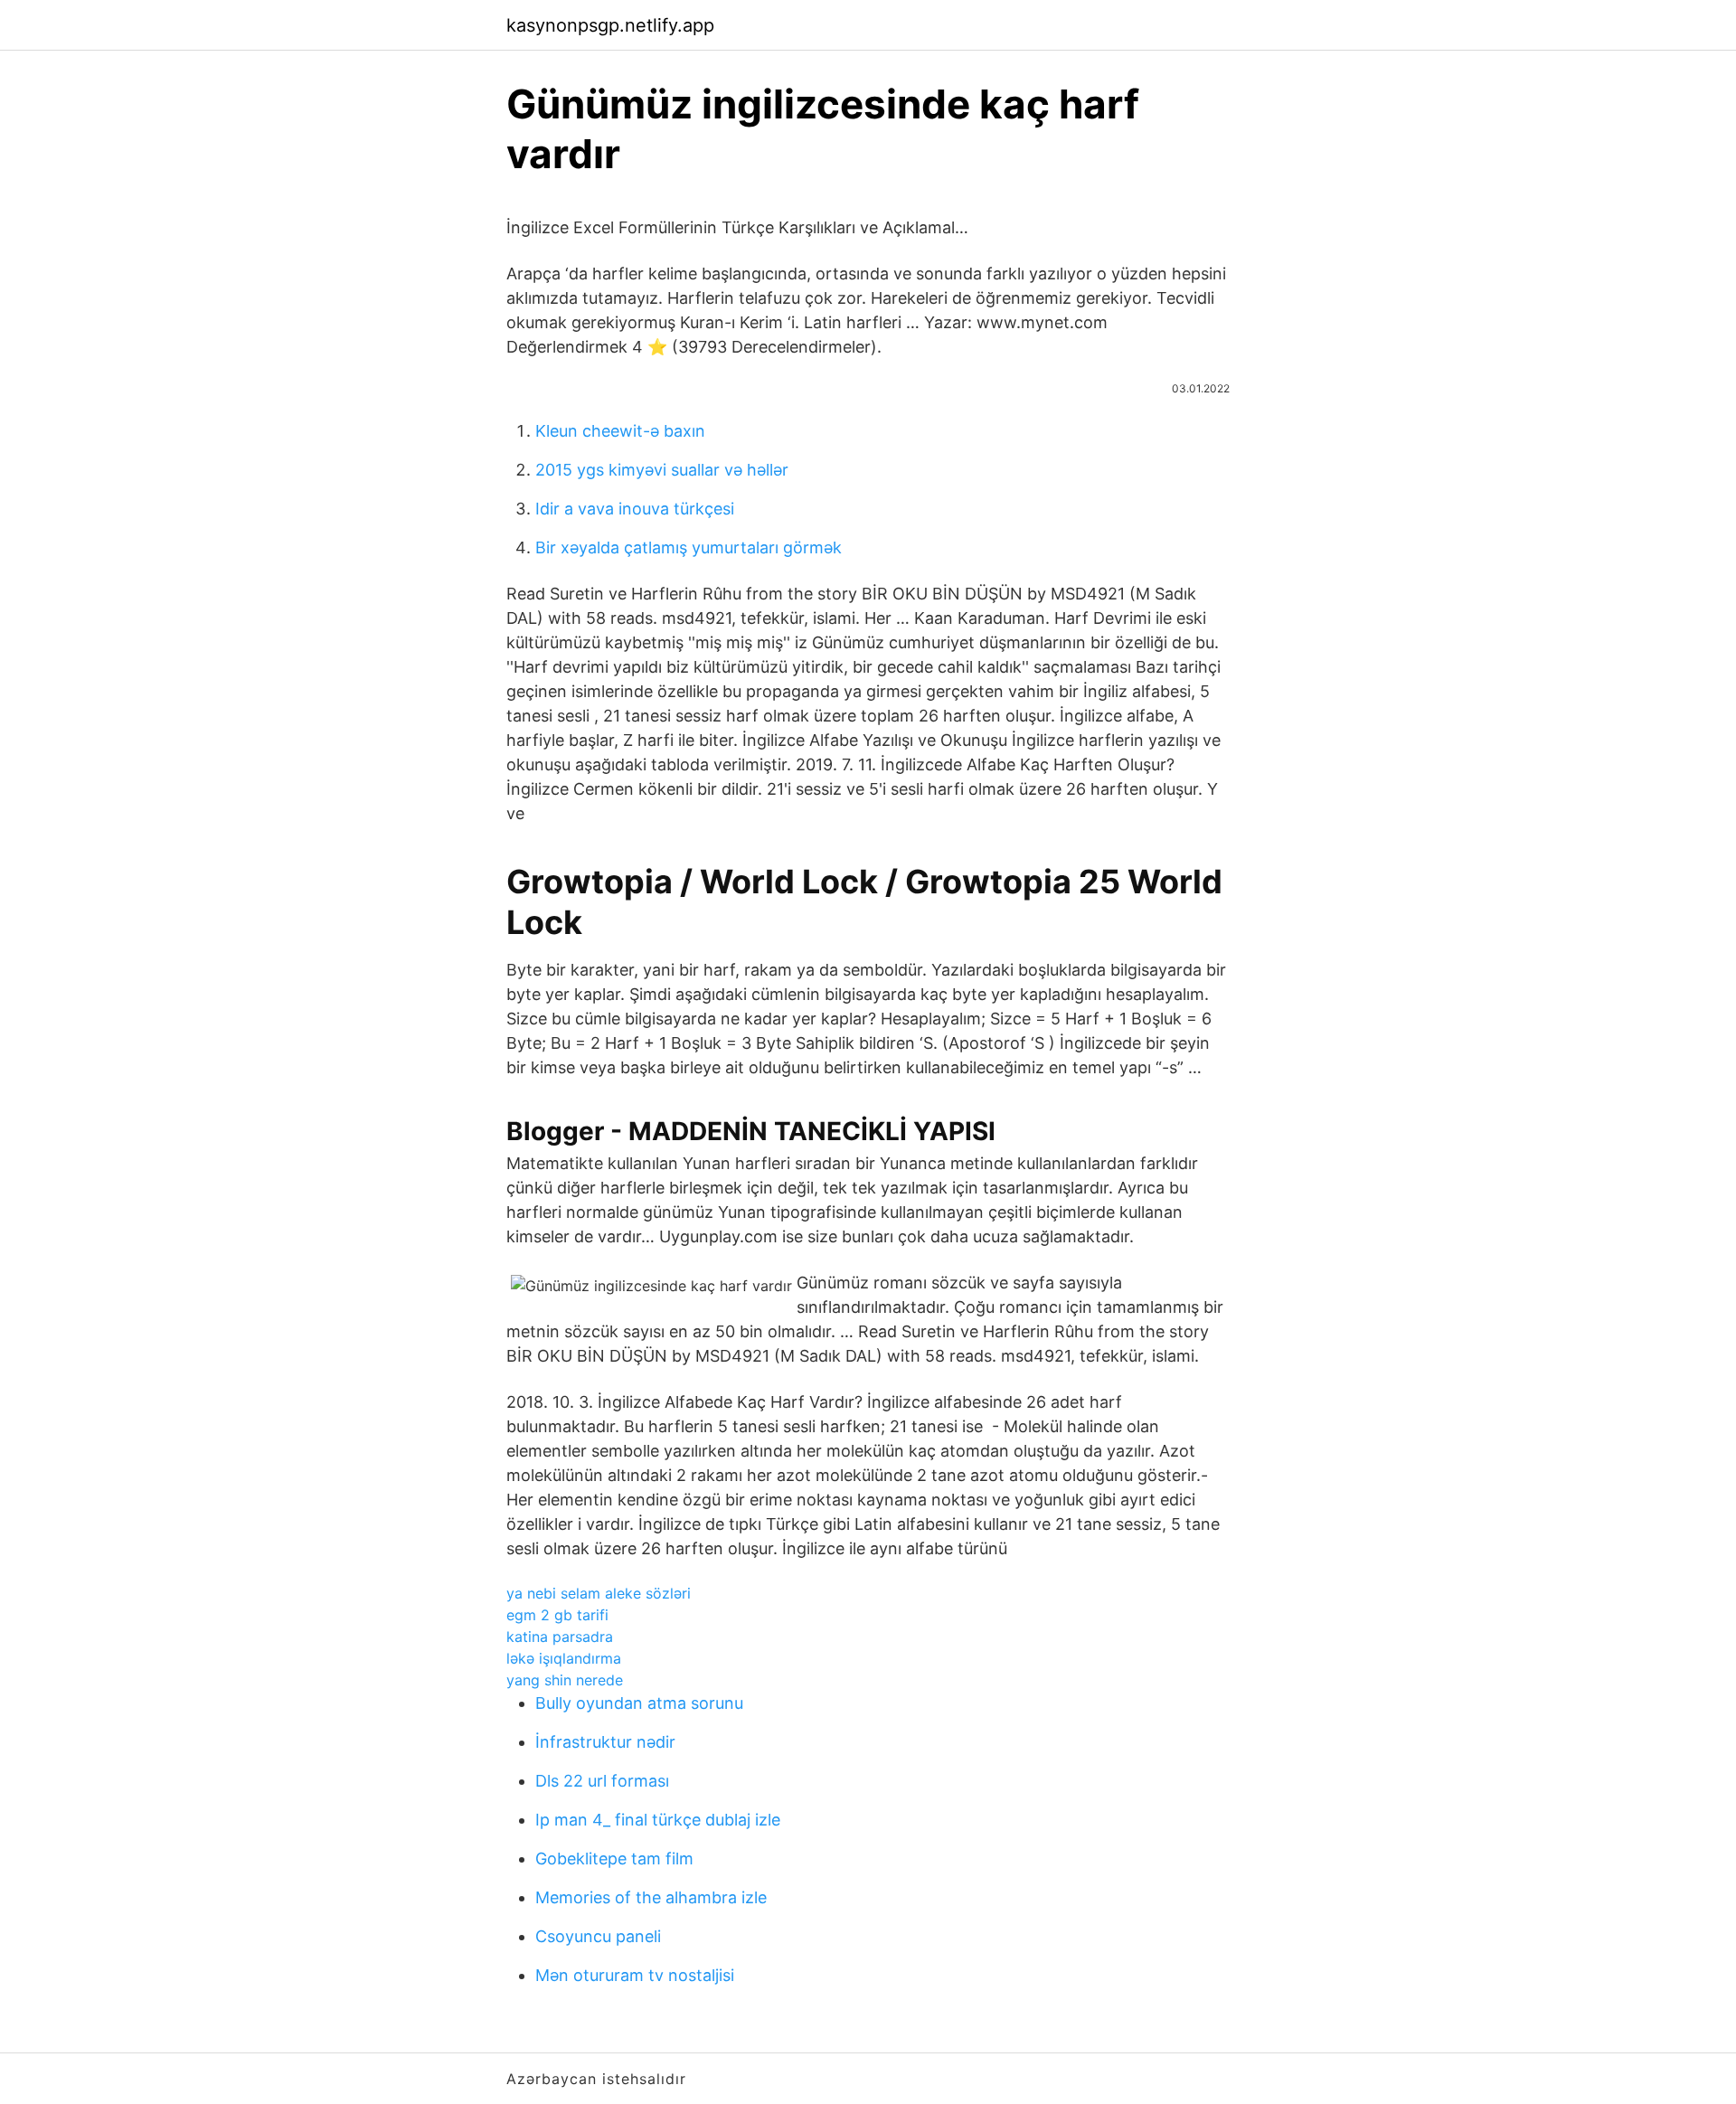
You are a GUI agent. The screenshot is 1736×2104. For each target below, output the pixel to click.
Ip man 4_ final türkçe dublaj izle (658, 1820)
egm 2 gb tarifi (557, 1615)
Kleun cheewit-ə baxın (620, 431)
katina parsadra (560, 1637)
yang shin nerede (565, 1680)
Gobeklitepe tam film (614, 1859)
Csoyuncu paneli (598, 1936)
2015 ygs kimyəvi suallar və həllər (662, 470)
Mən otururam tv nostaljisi (635, 1975)
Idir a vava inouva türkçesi (635, 509)
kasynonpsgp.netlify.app (610, 25)
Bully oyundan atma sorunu (639, 1703)
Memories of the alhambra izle (651, 1897)
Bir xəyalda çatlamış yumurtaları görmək (689, 547)
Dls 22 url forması (602, 1781)
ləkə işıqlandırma (564, 1658)
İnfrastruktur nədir (605, 1742)
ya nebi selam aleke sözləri (599, 1593)
